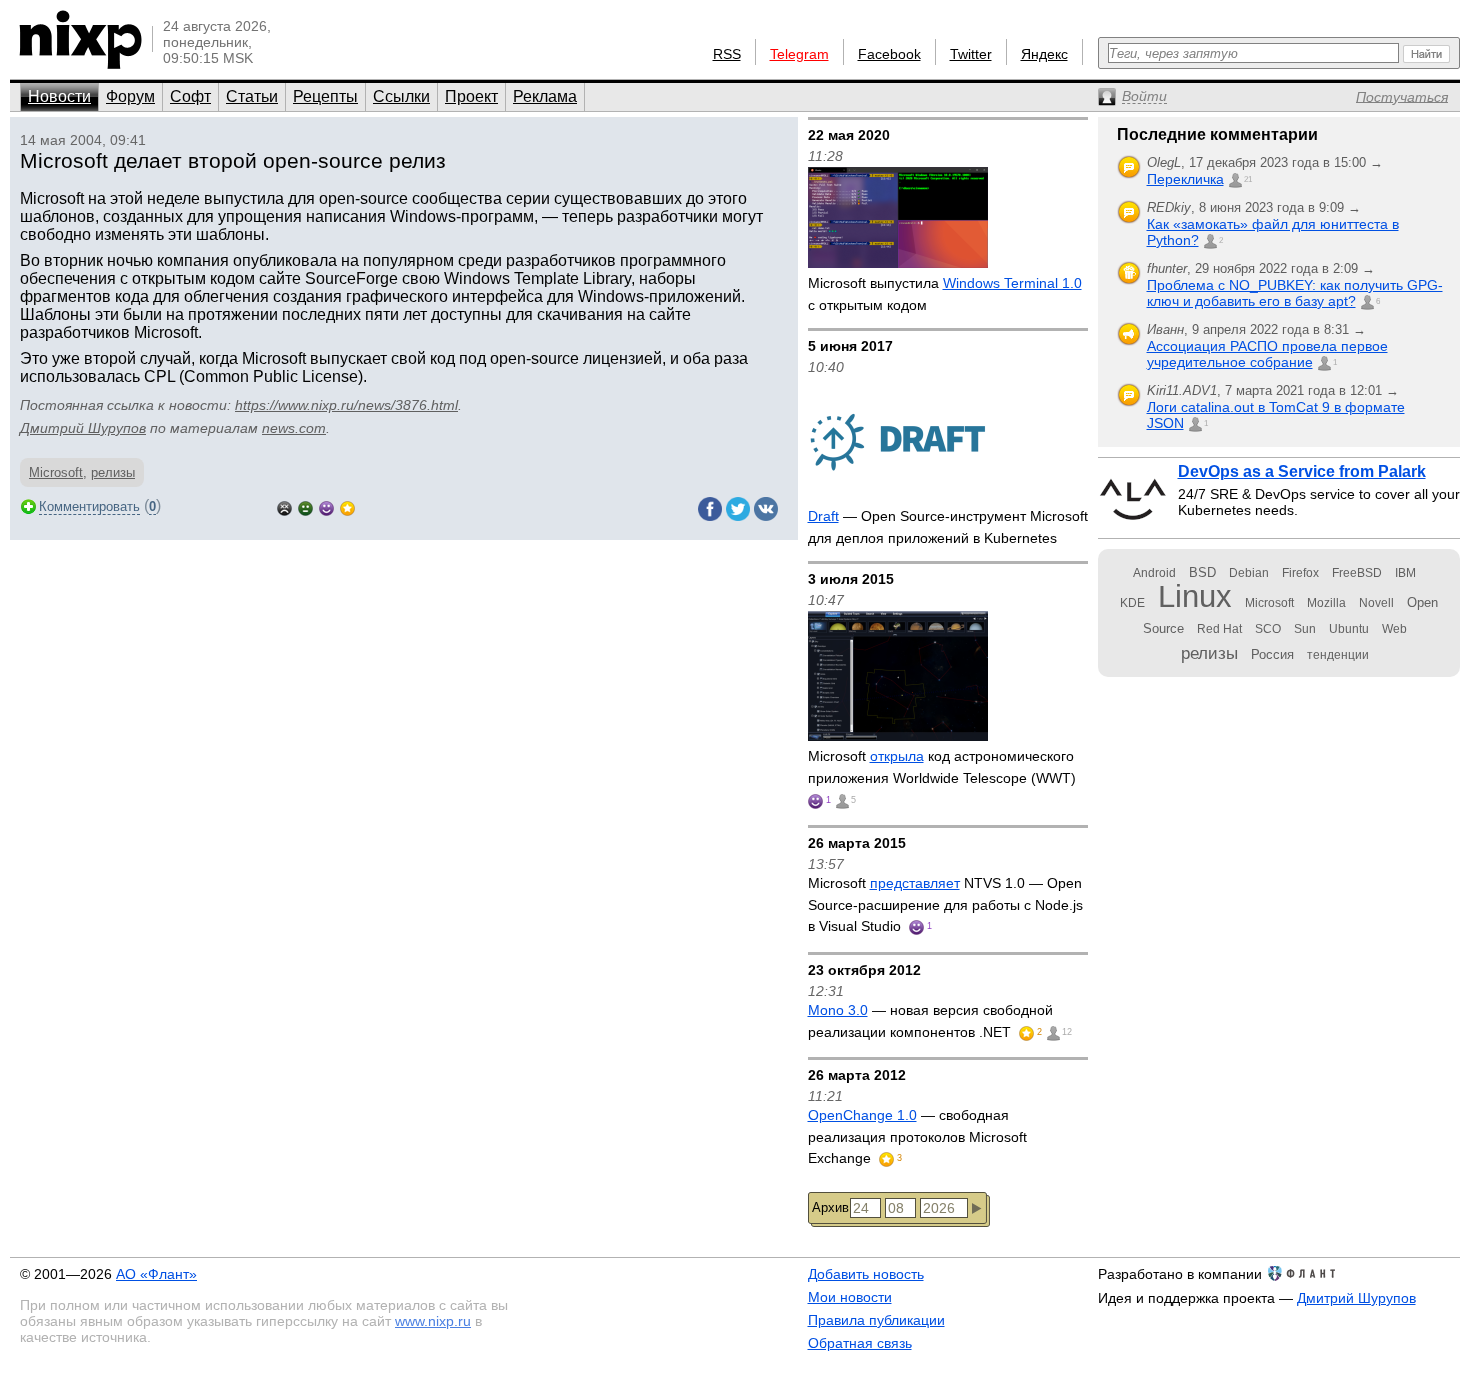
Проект (471, 96)
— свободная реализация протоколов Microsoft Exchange (917, 1136)
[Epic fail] (284, 506)
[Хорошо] (326, 506)
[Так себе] (305, 506)
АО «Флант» (156, 1274)
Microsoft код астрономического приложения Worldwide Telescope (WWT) (942, 767)
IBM (1405, 573)
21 (1248, 179)
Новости (59, 96)
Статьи (252, 96)
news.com (294, 428)
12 (1067, 1032)
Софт (190, 96)
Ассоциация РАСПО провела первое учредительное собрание (1267, 354)
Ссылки (401, 96)
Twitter (971, 54)
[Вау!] (347, 506)
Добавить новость (866, 1274)
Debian (1249, 573)
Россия (1272, 654)
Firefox (1300, 573)
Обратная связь (860, 1343)
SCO (1268, 629)
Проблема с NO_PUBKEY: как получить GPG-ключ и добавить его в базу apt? (1295, 293)
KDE (1132, 603)
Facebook (889, 54)
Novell (1376, 603)
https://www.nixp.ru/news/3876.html (346, 405)
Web (1394, 629)
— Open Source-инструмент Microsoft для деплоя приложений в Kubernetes (948, 527)
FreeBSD (1357, 573)
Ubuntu (1349, 629)
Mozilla (1326, 603)
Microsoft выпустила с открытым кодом (945, 294)
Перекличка (1185, 179)
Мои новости (850, 1297)
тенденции (1338, 655)
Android (1154, 573)
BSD (1202, 572)
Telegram (799, 54)
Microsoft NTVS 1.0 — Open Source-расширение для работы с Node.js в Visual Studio (945, 904)
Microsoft (56, 472)
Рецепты (325, 96)
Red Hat (1219, 629)
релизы (113, 472)
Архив (830, 1207)
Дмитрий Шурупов (83, 428)
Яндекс (1044, 54)
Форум (130, 96)
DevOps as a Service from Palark (1302, 471)
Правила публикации (876, 1320)
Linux (1195, 596)
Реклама (545, 96)
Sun (1305, 629)
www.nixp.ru (433, 1321)
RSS (727, 54)
